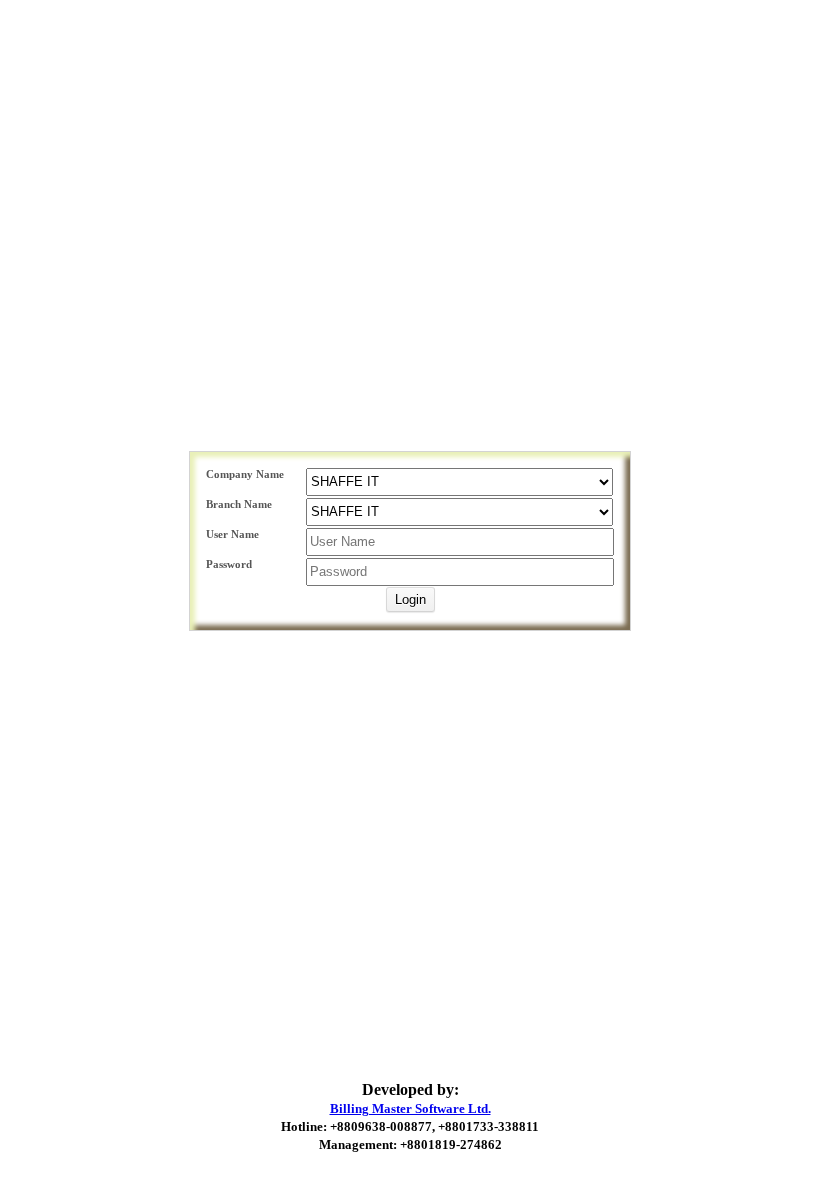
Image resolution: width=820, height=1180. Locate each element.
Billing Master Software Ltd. (410, 1108)
